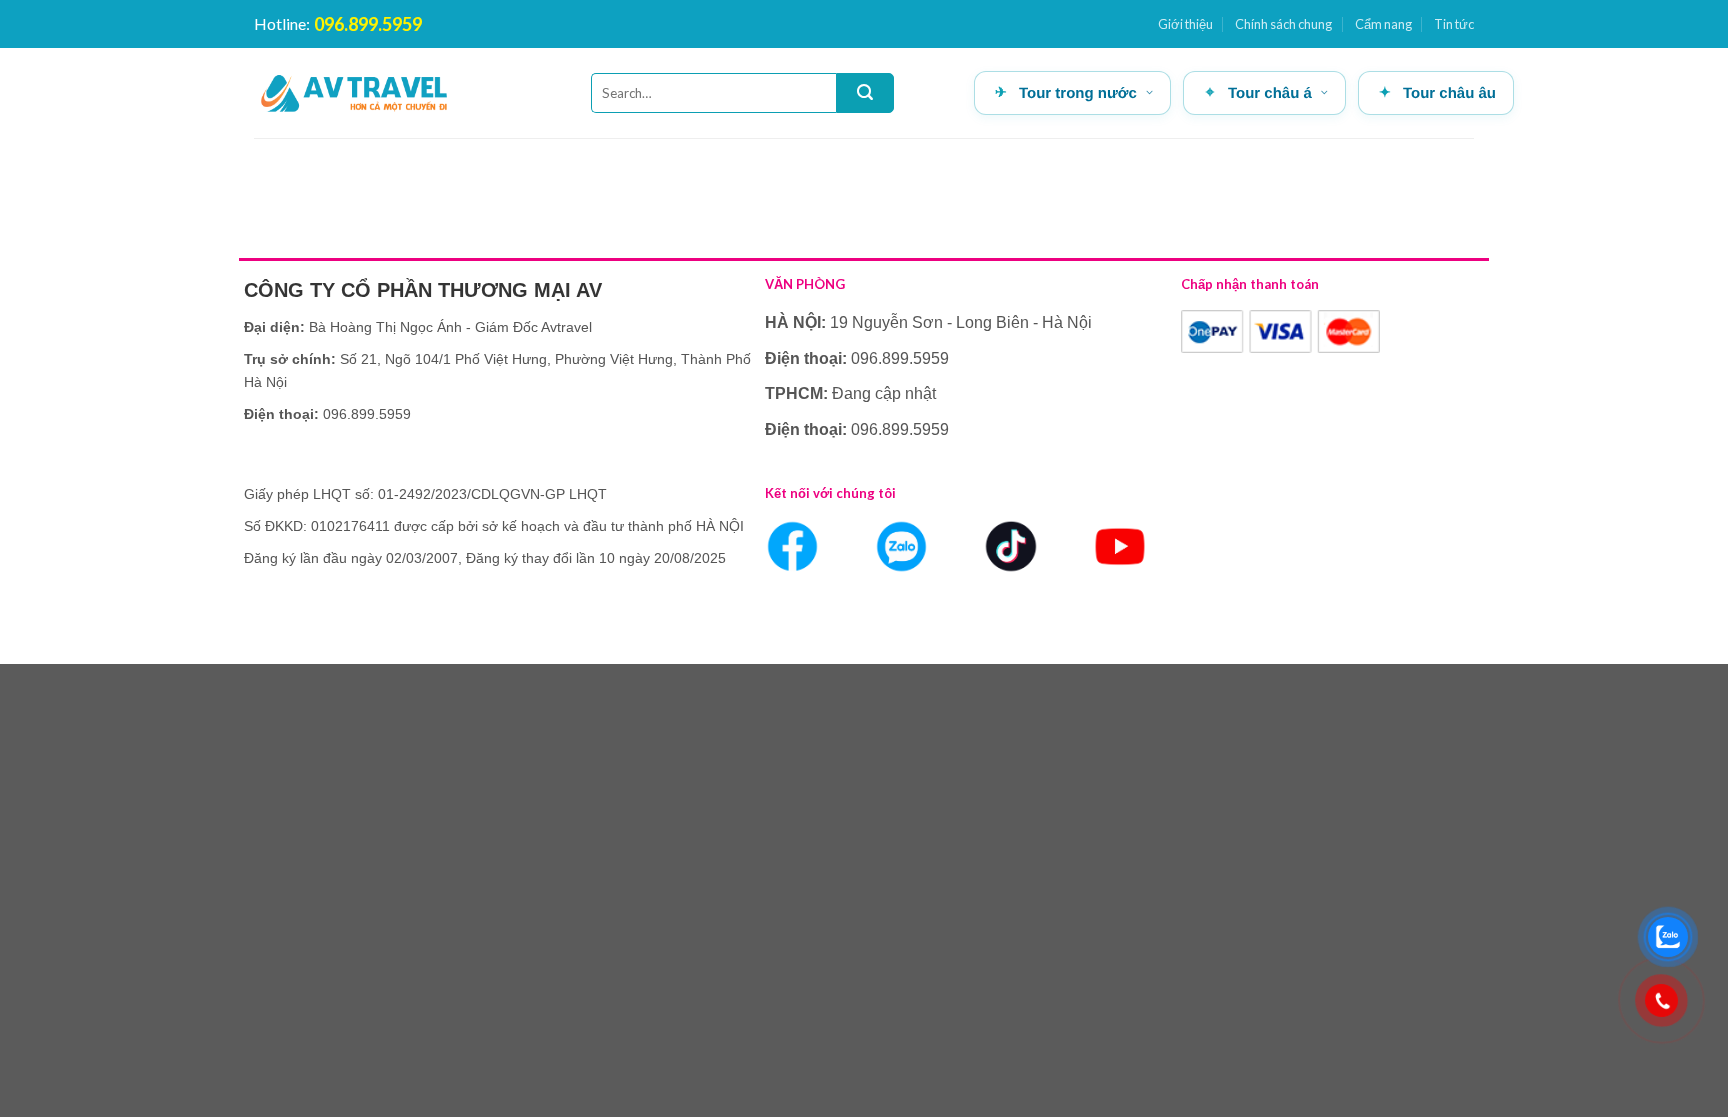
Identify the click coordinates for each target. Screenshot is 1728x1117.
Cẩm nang (1383, 24)
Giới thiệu (1185, 24)
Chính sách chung (1283, 24)
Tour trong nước (1078, 93)
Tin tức (1454, 24)
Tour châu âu (1449, 93)
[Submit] (865, 93)
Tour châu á (1270, 93)
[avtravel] (354, 92)
